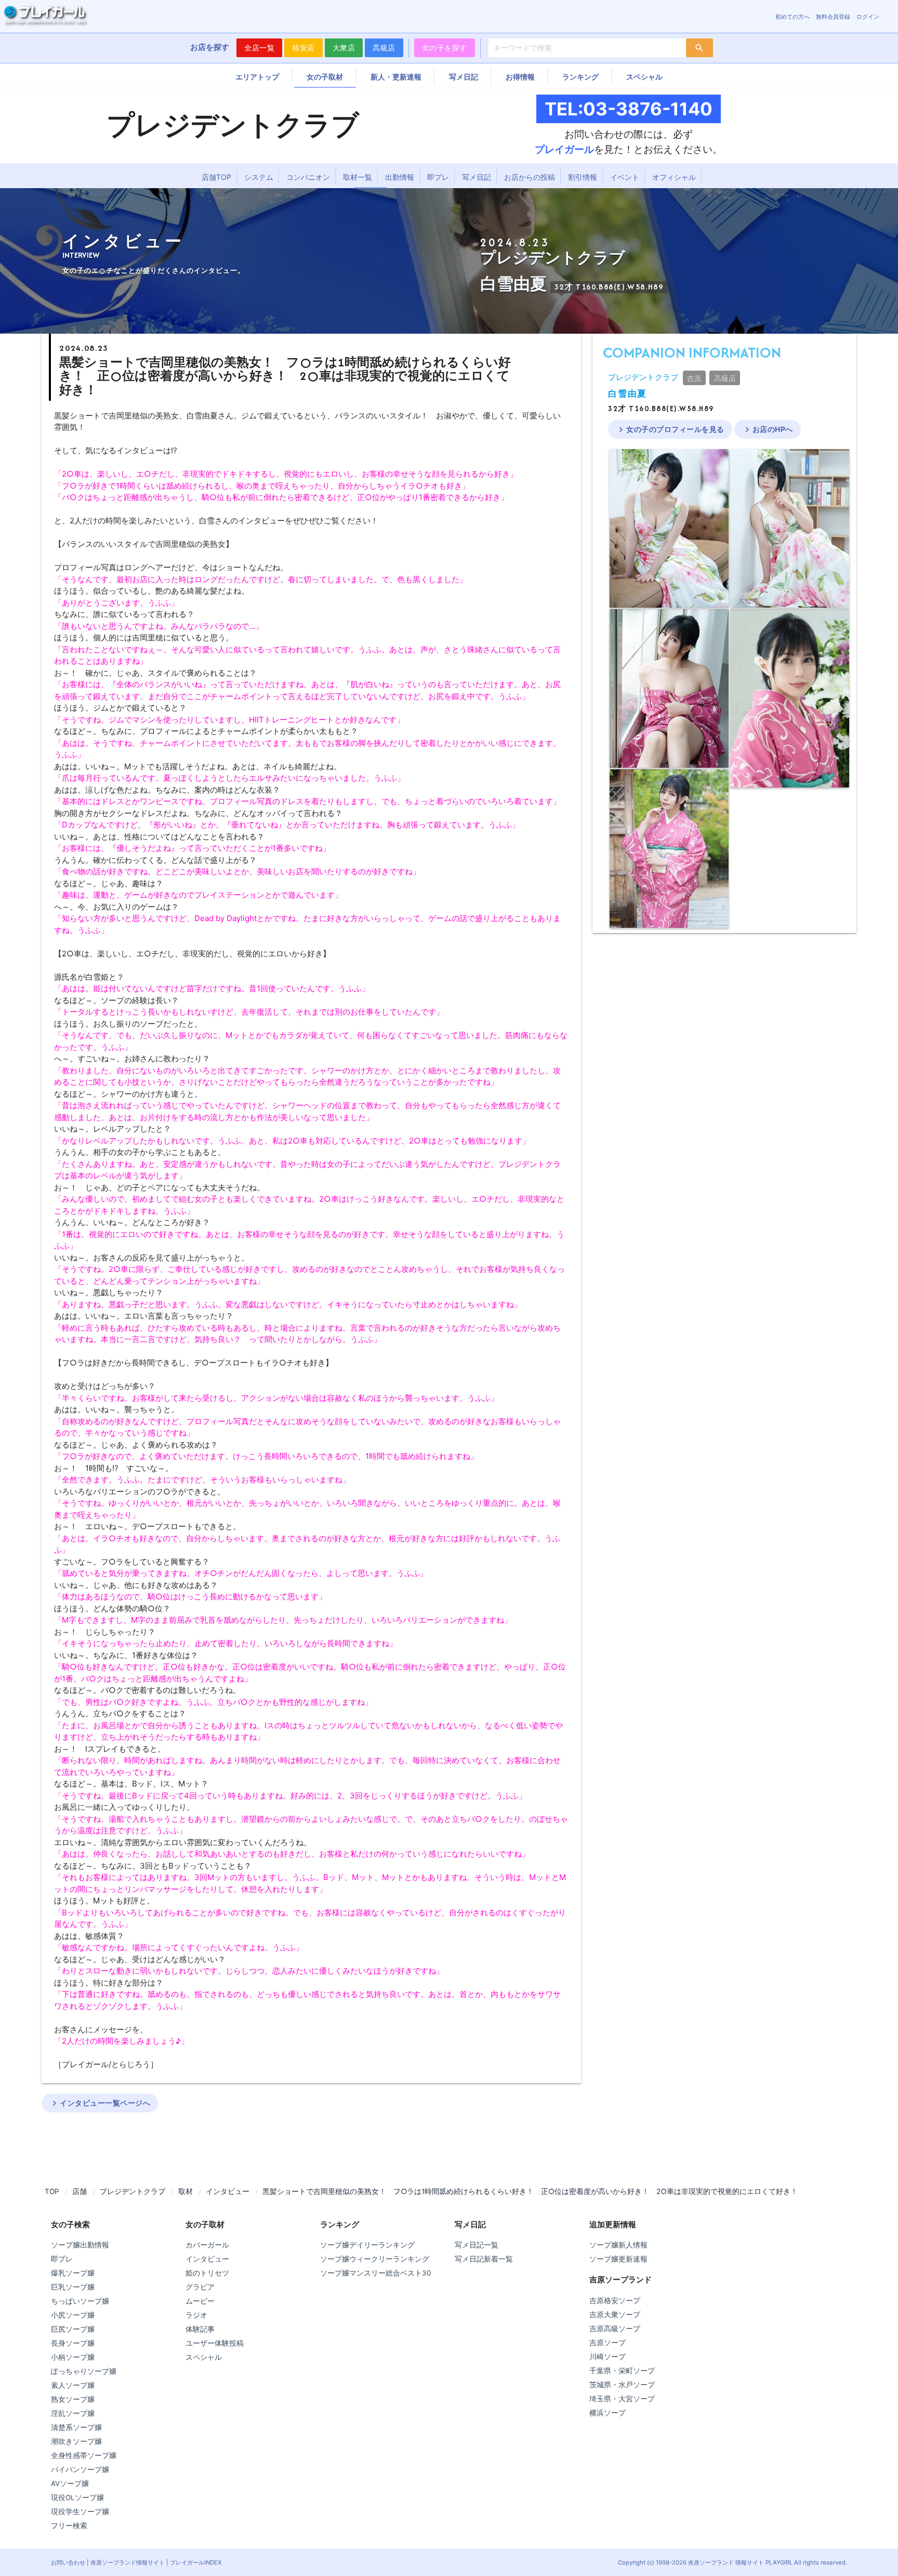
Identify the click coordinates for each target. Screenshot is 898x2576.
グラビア (200, 2287)
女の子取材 (325, 77)
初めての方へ (793, 17)
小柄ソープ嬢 (73, 2357)
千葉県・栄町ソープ (622, 2371)
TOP (52, 2191)
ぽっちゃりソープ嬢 (84, 2371)
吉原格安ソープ (615, 2301)
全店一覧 (259, 48)
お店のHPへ (768, 429)
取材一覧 (358, 177)
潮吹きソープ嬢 (76, 2441)
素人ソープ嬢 (73, 2385)
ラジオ (196, 2315)
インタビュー (228, 2191)
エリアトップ (257, 77)
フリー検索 (69, 2526)
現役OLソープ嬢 (77, 2498)
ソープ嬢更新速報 (618, 2259)
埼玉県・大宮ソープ (622, 2399)
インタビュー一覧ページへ (100, 2103)
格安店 (303, 48)
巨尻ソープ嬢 (73, 2329)
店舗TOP (216, 177)
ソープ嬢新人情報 (618, 2245)
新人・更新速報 (396, 77)
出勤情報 (400, 177)
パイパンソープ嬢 (80, 2469)
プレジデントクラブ (643, 377)
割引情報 (583, 177)
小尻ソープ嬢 (73, 2315)
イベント (625, 177)
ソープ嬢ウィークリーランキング (375, 2259)
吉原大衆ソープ (615, 2315)
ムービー (200, 2301)
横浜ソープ (608, 2413)
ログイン (868, 17)
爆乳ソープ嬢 (73, 2273)
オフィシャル (674, 177)
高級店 (384, 48)
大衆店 (344, 48)
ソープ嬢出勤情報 (80, 2245)
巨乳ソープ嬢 (73, 2287)
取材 (186, 2191)
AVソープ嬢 (70, 2483)
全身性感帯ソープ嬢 (84, 2455)
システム (259, 177)
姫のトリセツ (207, 2273)
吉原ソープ (608, 2343)
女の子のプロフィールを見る (670, 429)
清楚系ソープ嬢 (76, 2427)
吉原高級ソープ (615, 2329)
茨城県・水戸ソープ (622, 2385)
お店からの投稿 (530, 177)
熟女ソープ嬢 (73, 2399)
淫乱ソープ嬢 (73, 2413)
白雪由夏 (628, 394)
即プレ (438, 177)
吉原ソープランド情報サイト (128, 2562)
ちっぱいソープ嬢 (80, 2301)
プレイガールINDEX (196, 2562)
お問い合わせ (68, 2562)
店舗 (80, 2191)
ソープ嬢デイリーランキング (367, 2245)
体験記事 (200, 2329)
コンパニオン (308, 177)
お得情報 (520, 77)
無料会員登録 (833, 17)
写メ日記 (464, 77)
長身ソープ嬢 (73, 2343)
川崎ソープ (608, 2357)
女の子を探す (445, 48)
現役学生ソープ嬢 (80, 2512)
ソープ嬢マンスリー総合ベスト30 (375, 2273)
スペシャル (644, 77)
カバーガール (207, 2245)
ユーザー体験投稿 (215, 2343)
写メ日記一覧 (477, 2245)
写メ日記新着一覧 (484, 2259)
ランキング (580, 77)
